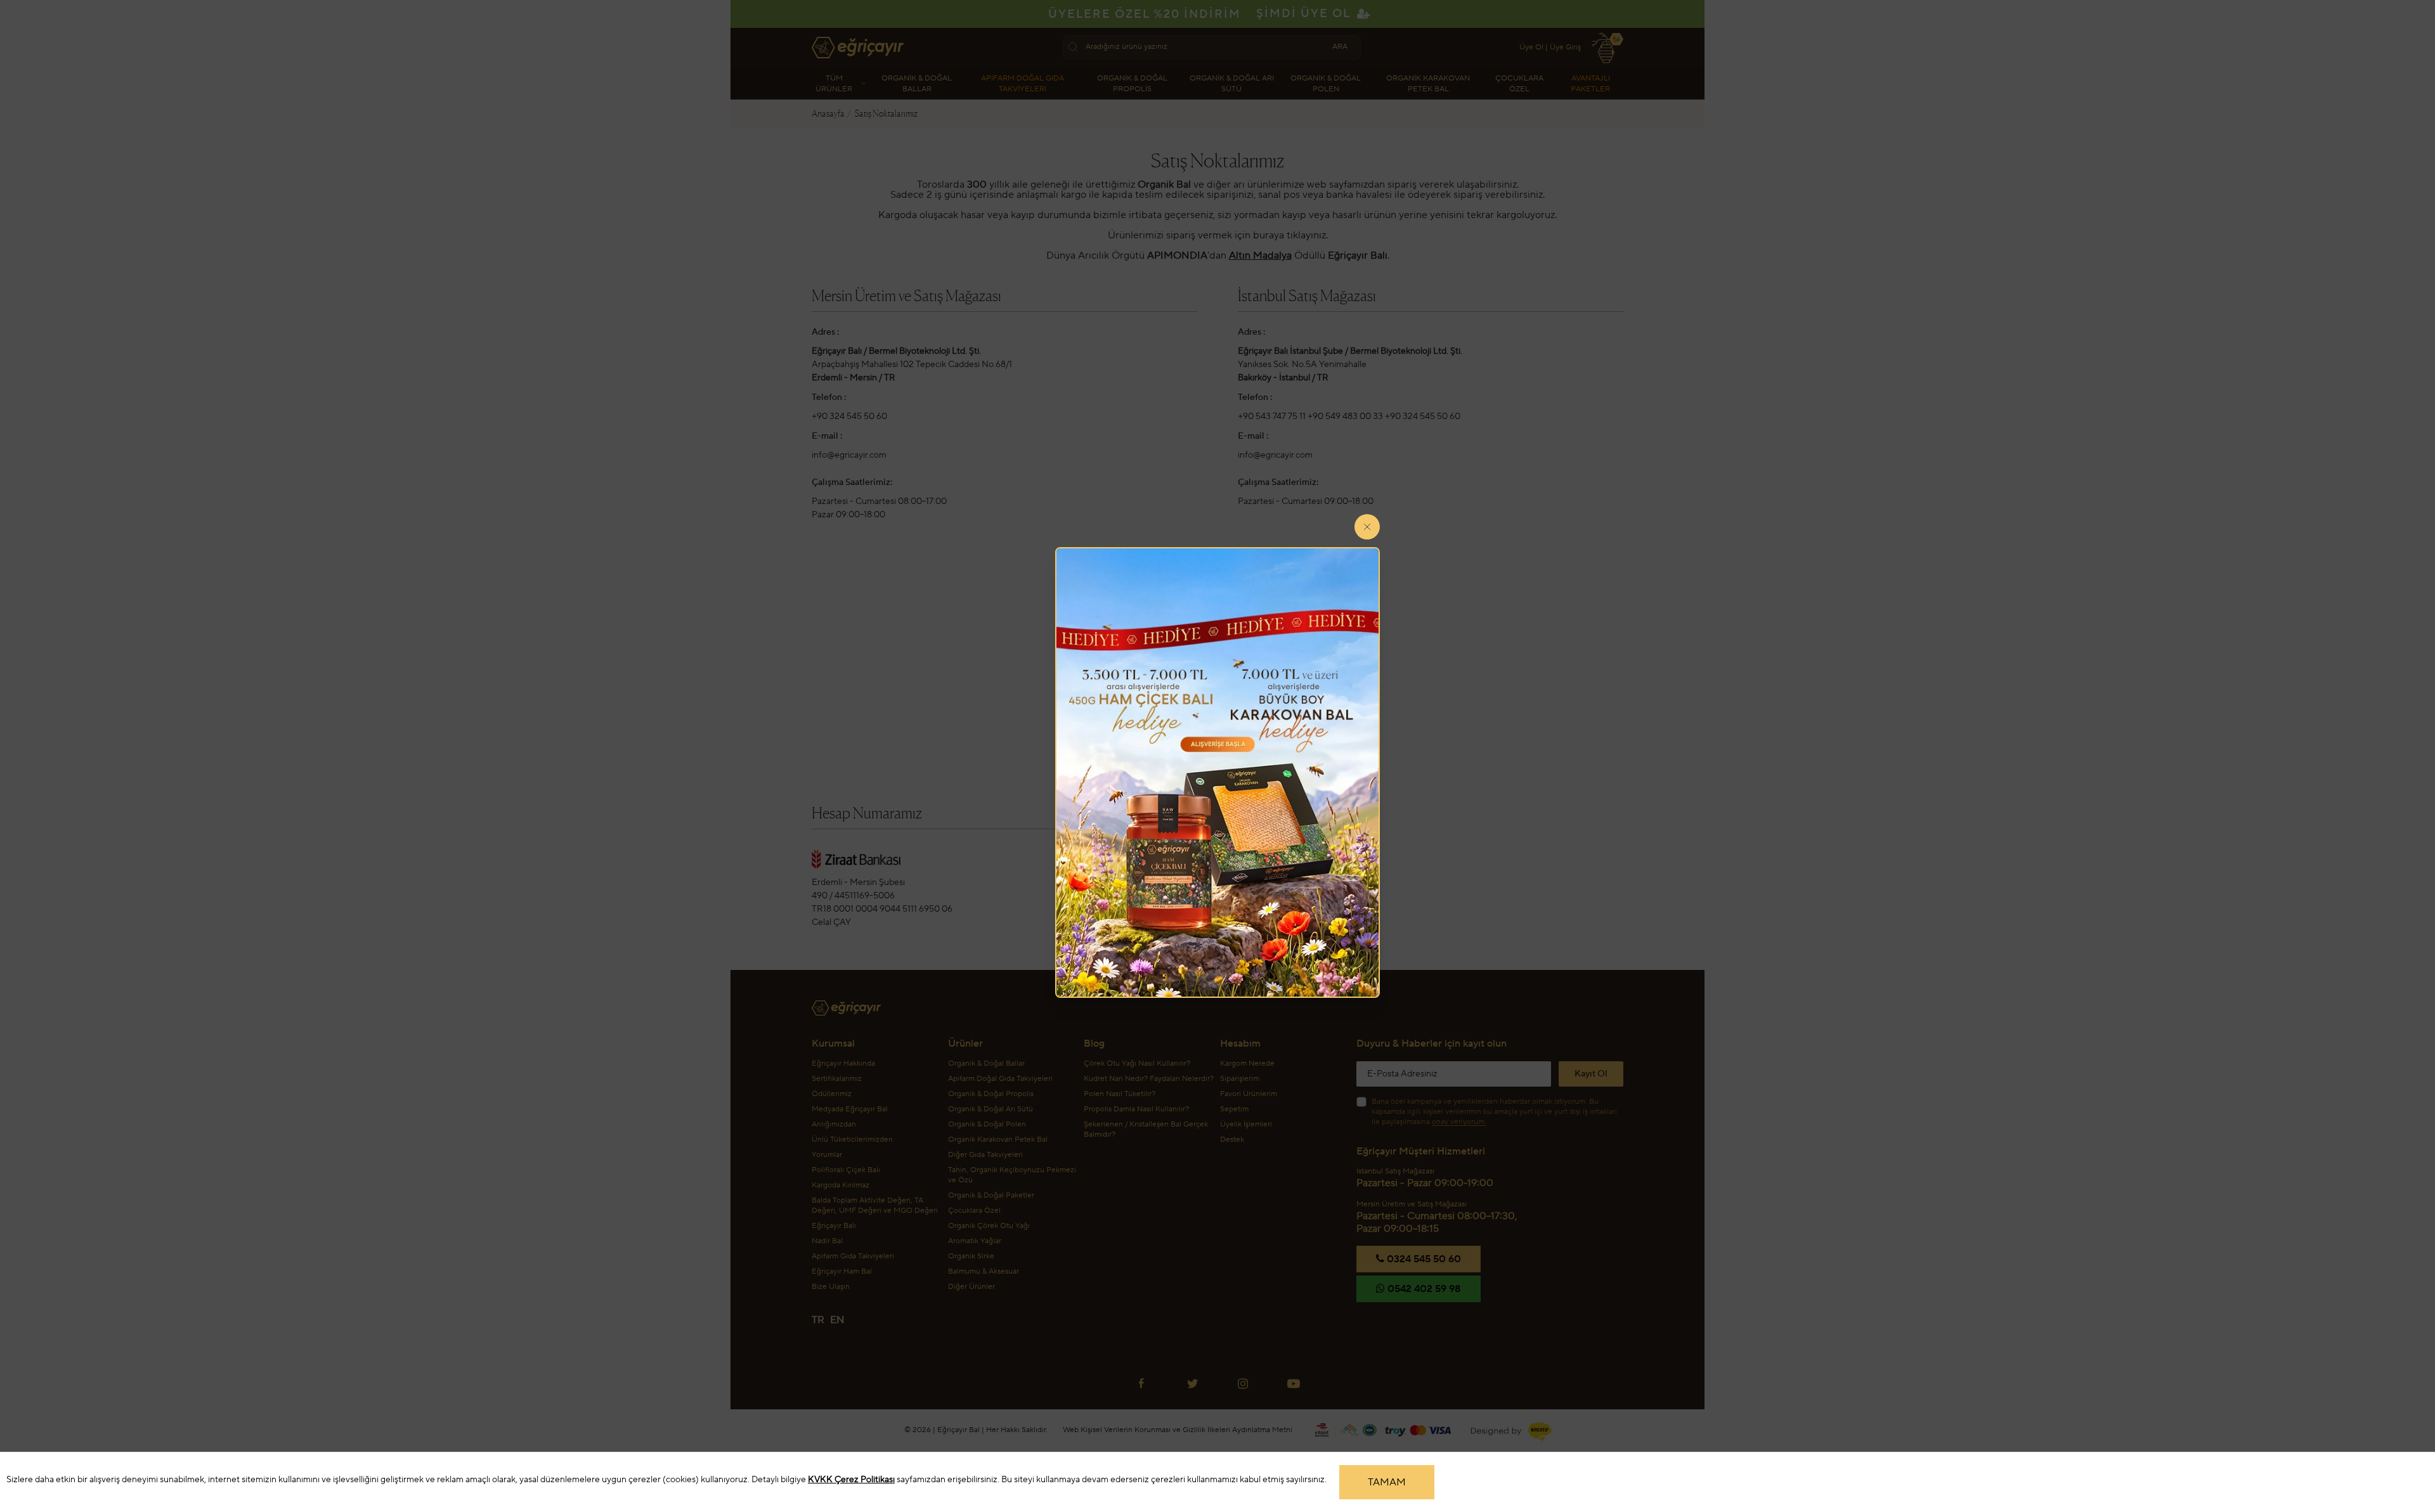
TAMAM (1387, 1482)
